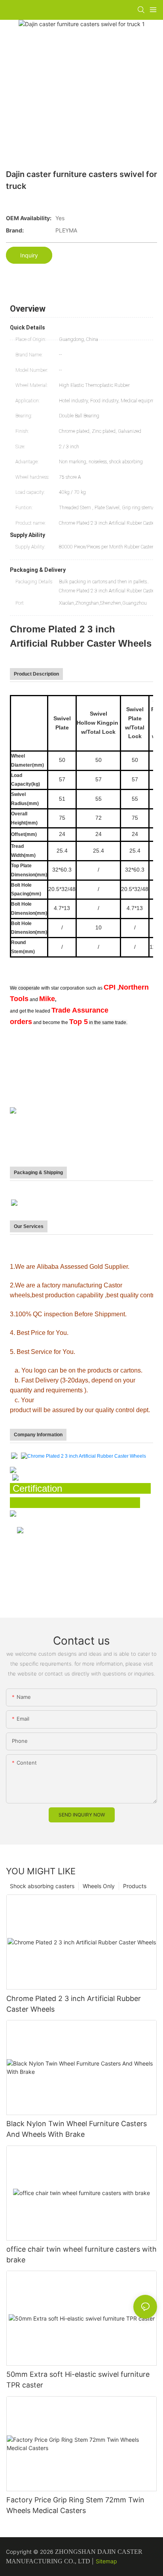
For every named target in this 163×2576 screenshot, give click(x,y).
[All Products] (15, 1477)
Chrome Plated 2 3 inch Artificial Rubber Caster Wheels (74, 2004)
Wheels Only (99, 1886)
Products (135, 1886)
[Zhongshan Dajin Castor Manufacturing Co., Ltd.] (14, 1456)
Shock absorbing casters (42, 1886)
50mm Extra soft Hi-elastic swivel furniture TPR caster (78, 2380)
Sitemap (106, 2561)
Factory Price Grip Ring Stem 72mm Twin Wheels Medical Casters (75, 2505)
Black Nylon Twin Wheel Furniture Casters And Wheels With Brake (77, 2129)
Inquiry (29, 255)
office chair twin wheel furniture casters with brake (81, 2254)
